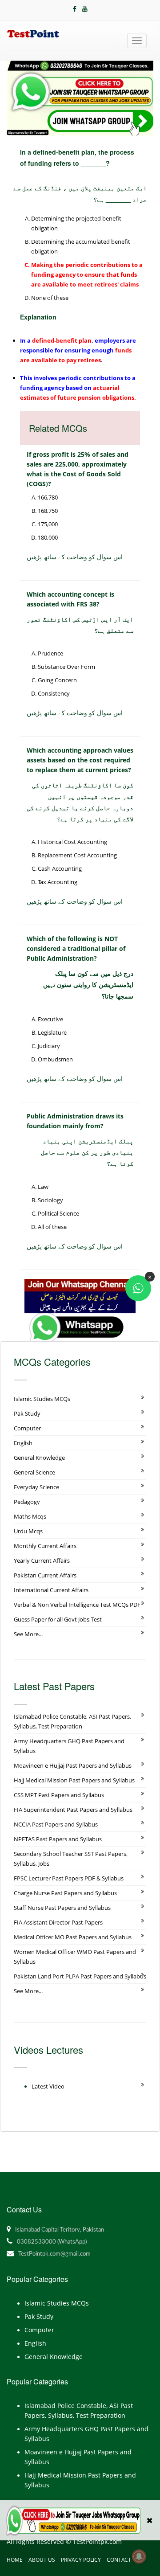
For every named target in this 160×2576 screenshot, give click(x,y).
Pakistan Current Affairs (45, 1575)
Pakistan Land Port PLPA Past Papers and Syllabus (80, 1976)
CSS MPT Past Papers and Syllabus (59, 1795)
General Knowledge (39, 1458)
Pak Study (27, 1413)
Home (15, 2560)
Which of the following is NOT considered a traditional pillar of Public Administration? (76, 948)
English (23, 1443)
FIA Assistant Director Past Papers (58, 1922)
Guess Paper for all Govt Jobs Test (58, 1619)
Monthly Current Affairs (45, 1546)
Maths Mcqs (30, 1516)
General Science (34, 1472)
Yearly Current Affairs (42, 1560)
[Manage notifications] (139, 2556)
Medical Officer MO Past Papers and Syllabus (73, 1937)
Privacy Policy (81, 2560)
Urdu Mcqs (28, 1531)
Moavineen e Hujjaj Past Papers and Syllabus (73, 1765)
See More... (28, 1634)
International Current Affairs (51, 1590)
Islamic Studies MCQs (42, 1399)
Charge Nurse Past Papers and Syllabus (65, 1893)
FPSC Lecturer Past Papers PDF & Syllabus (69, 1878)
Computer (27, 1428)
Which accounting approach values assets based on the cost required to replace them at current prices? (80, 760)
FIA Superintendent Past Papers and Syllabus (73, 1810)
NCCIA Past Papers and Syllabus (56, 1824)
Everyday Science (36, 1487)
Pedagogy (27, 1502)
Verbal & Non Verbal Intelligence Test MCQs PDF (77, 1605)
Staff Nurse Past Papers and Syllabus (62, 1908)
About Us (42, 2560)
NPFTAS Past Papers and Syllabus (58, 1839)
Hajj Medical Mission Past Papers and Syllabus (74, 1780)
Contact (119, 2560)
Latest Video (48, 2086)
